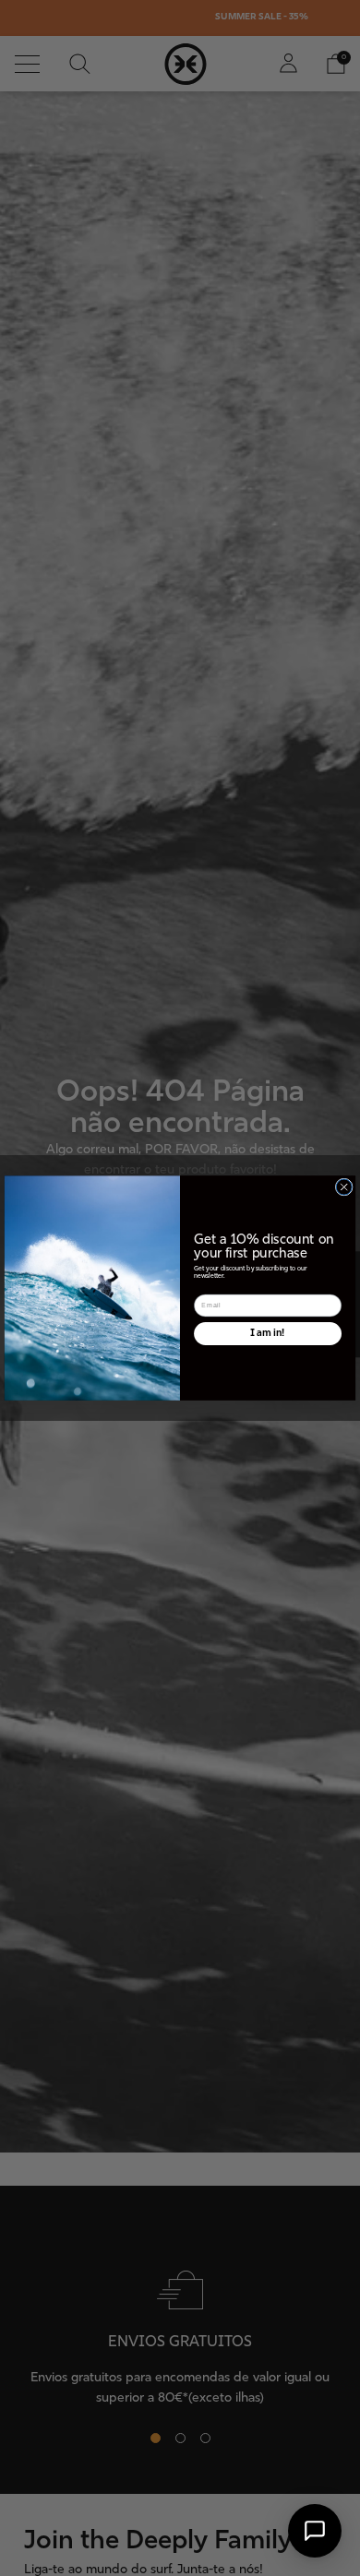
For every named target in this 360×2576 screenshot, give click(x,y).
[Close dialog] (344, 1187)
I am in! (268, 1333)
